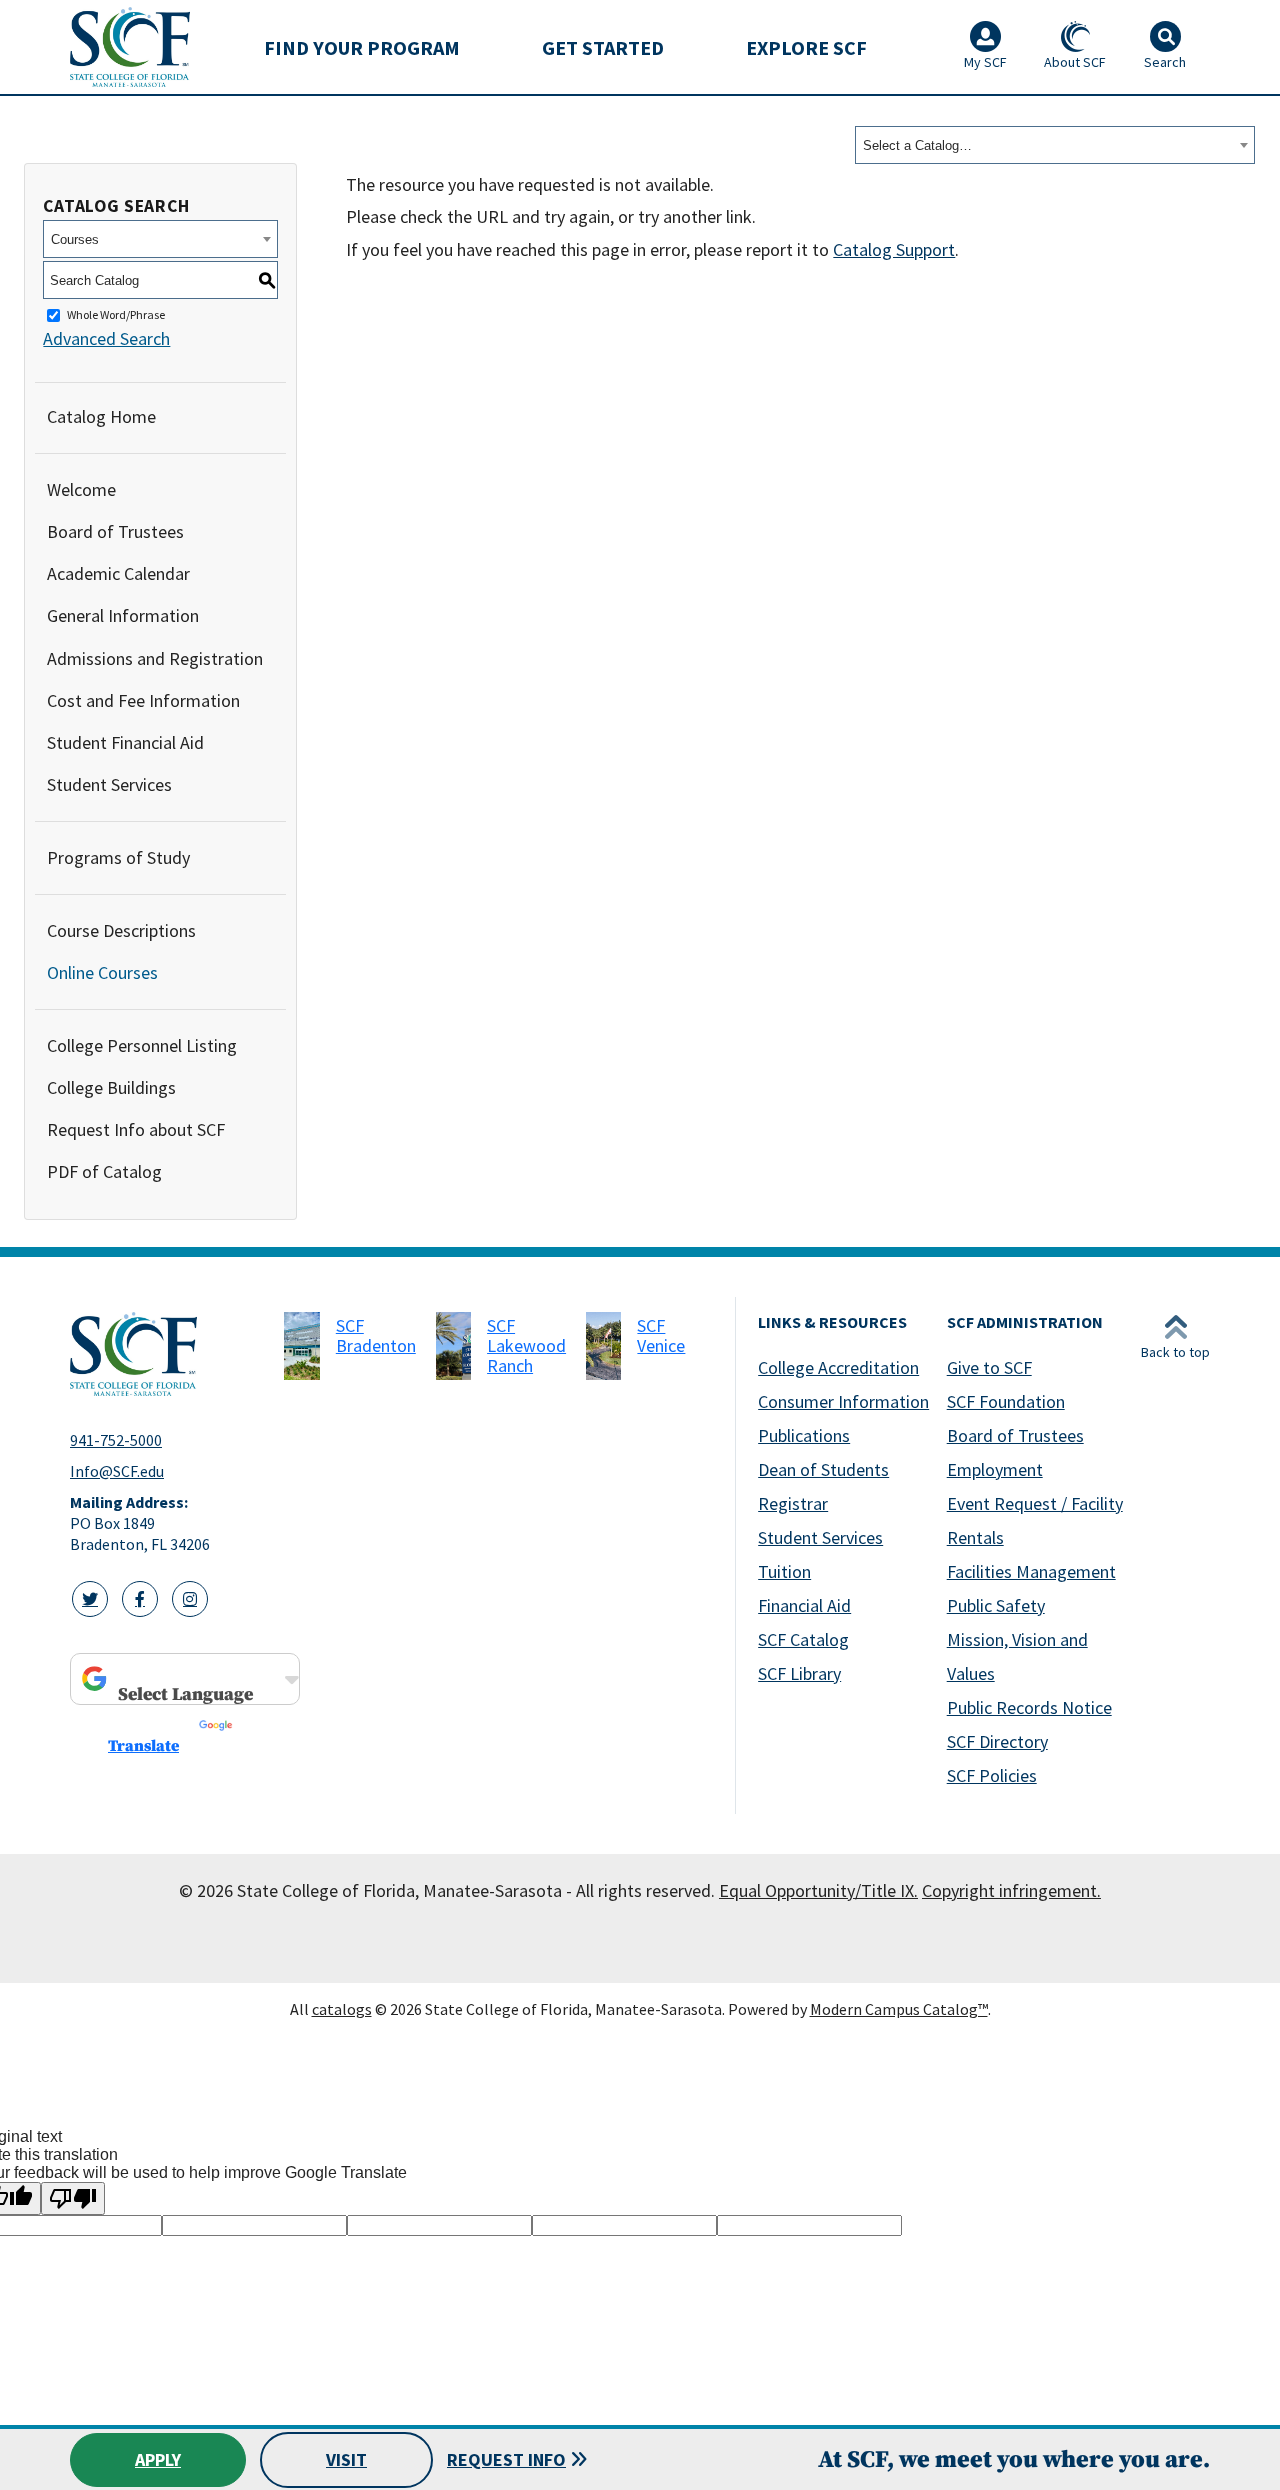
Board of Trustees (115, 531)
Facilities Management (1031, 1571)
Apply (158, 2459)
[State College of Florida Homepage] (130, 46)
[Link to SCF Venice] (603, 1346)
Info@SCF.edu (117, 1471)
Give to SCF (989, 1367)
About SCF (1075, 62)
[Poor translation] (73, 2198)
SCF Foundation (1006, 1401)
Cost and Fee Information (143, 700)
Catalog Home (101, 416)
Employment (995, 1469)
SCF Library (799, 1673)
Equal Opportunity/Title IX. (818, 1890)
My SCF (985, 62)
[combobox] (1055, 145)
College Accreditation (838, 1367)
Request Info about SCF (136, 1129)
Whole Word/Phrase (116, 315)
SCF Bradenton (376, 1335)
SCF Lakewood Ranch (526, 1345)
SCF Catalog (803, 1639)
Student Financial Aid (125, 742)
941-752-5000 (116, 1440)
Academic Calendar (118, 573)
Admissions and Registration (155, 658)
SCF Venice (661, 1335)
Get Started (603, 47)
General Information (123, 615)
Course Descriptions (121, 930)
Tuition (784, 1571)
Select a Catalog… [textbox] (917, 145)
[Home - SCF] (165, 1354)
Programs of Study (118, 857)
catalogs (342, 2009)
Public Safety (996, 1605)
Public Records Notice (1029, 1707)
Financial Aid (804, 1605)
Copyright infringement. (1011, 1890)
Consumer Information (843, 1401)
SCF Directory (997, 1741)
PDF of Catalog (104, 1171)
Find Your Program (362, 47)
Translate (143, 1746)
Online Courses (102, 972)
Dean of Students (823, 1469)
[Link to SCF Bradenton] (301, 1346)
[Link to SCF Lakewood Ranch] (453, 1346)
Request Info (506, 2459)
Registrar (793, 1503)
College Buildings (111, 1087)
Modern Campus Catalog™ (899, 2009)
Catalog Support (894, 249)
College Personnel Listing (142, 1045)
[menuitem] (362, 47)
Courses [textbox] (75, 239)
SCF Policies (992, 1775)
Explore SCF (806, 47)
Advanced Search (106, 338)
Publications (804, 1435)
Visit (346, 2459)
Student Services (109, 784)
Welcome (81, 489)
